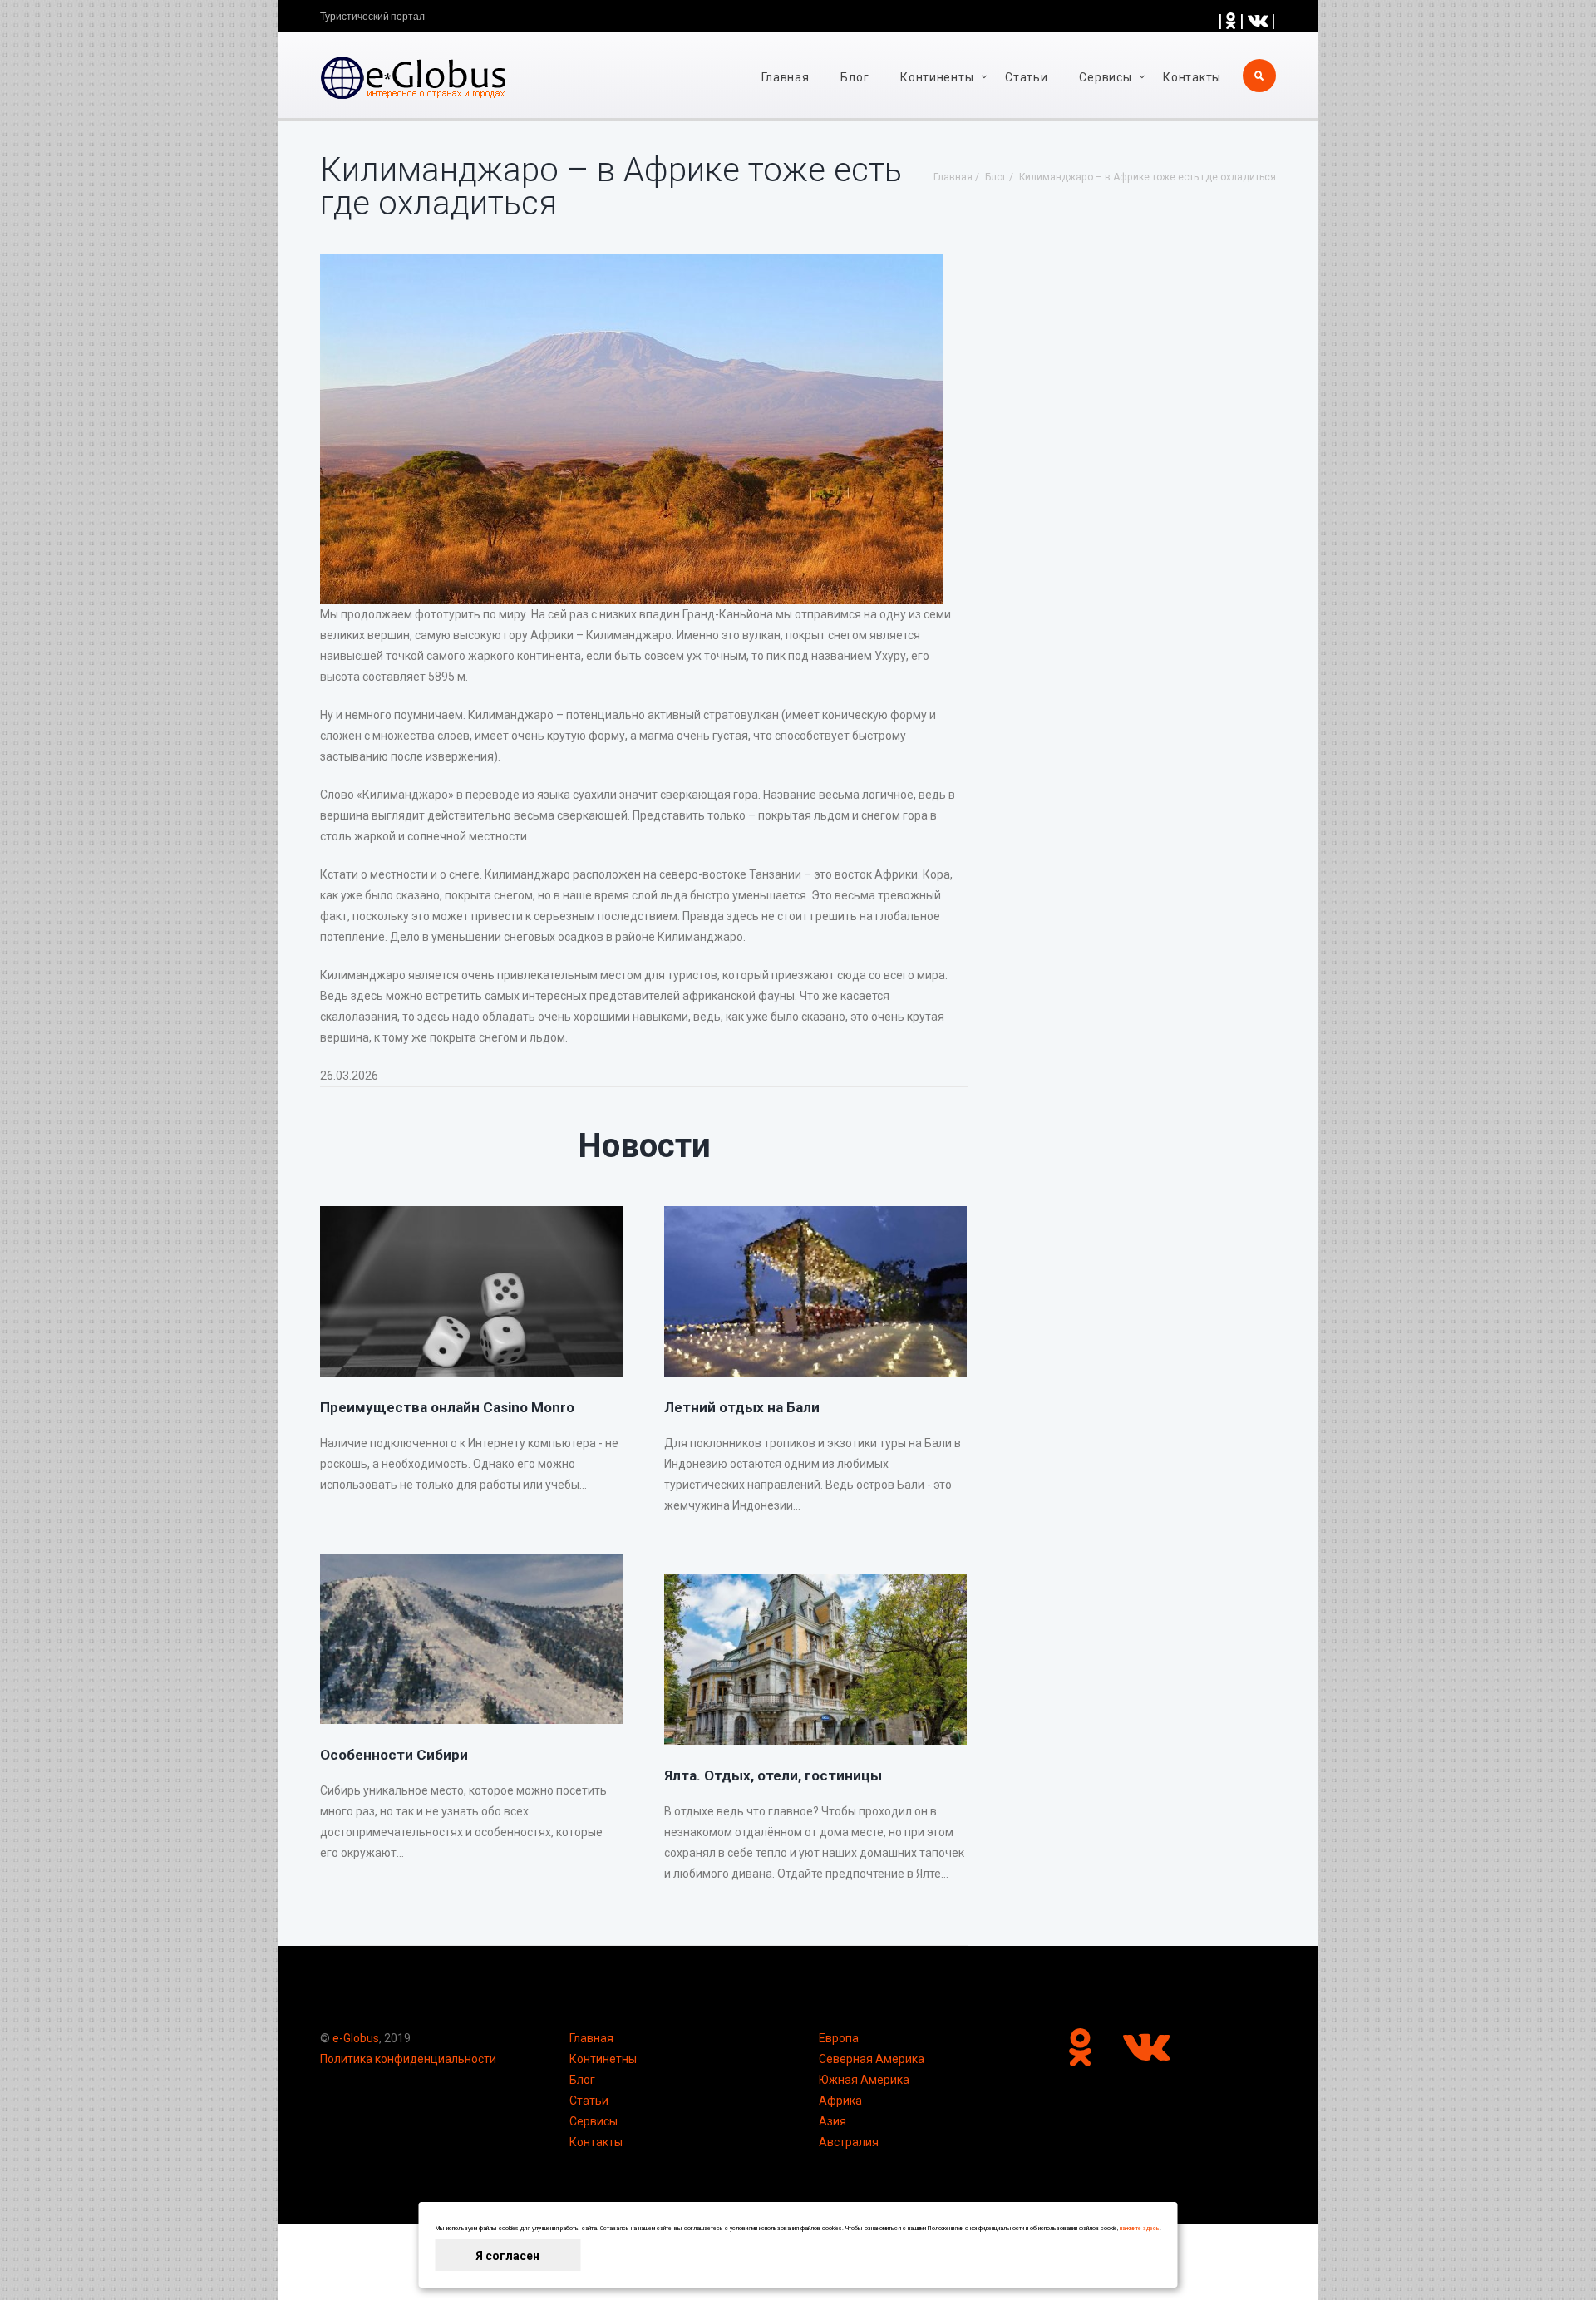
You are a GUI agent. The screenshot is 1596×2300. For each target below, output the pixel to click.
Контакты (1192, 77)
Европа (839, 2038)
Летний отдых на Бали (742, 1407)
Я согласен (507, 2256)
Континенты (937, 77)
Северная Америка (872, 2059)
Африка (840, 2101)
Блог (855, 77)
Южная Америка (864, 2080)
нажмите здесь (1140, 2229)
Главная (786, 77)
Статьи (1026, 77)
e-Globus (356, 2038)
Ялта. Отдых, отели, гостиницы (773, 1775)
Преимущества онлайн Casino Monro (447, 1407)
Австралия (849, 2142)
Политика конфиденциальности (408, 2059)
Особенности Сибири (394, 1755)
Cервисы (1105, 77)
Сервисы (594, 2121)
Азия (832, 2121)
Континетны (603, 2059)
